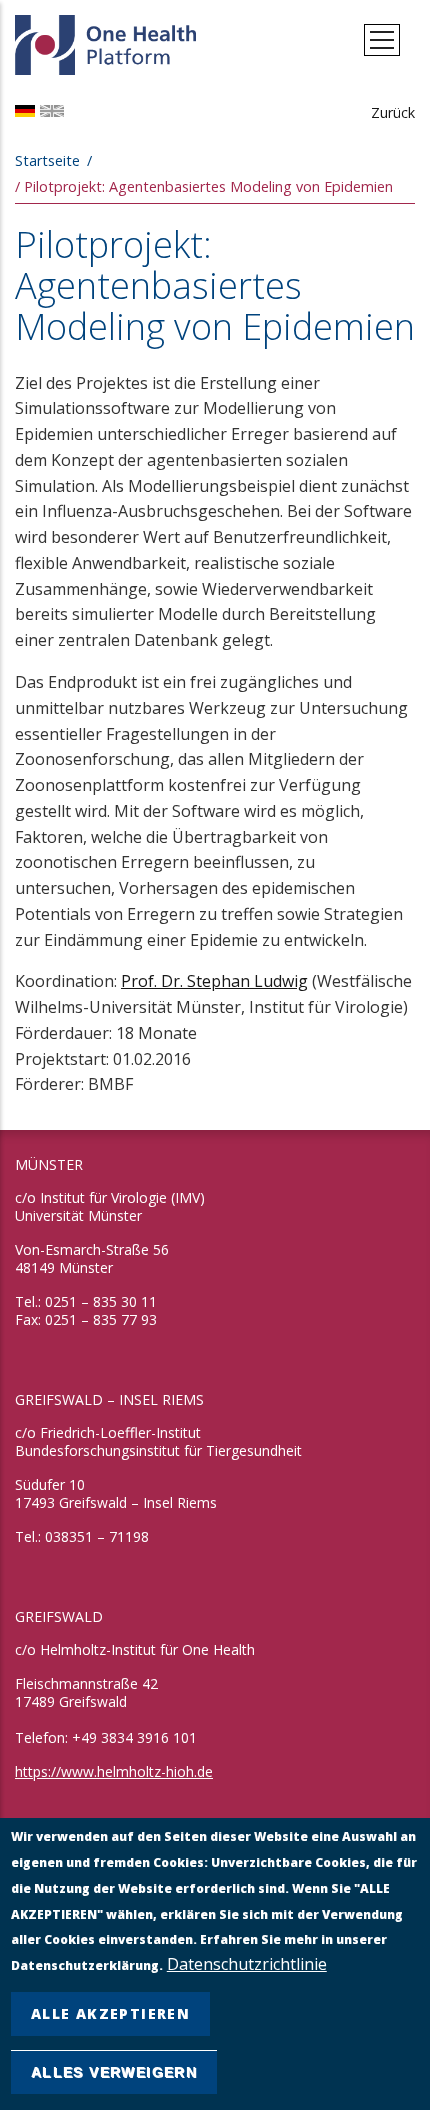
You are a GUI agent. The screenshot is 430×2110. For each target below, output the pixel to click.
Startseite (47, 160)
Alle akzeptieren (110, 2013)
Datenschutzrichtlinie (247, 1964)
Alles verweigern (114, 2072)
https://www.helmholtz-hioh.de (114, 1771)
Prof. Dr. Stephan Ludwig (214, 981)
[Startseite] (107, 40)
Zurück (393, 112)
